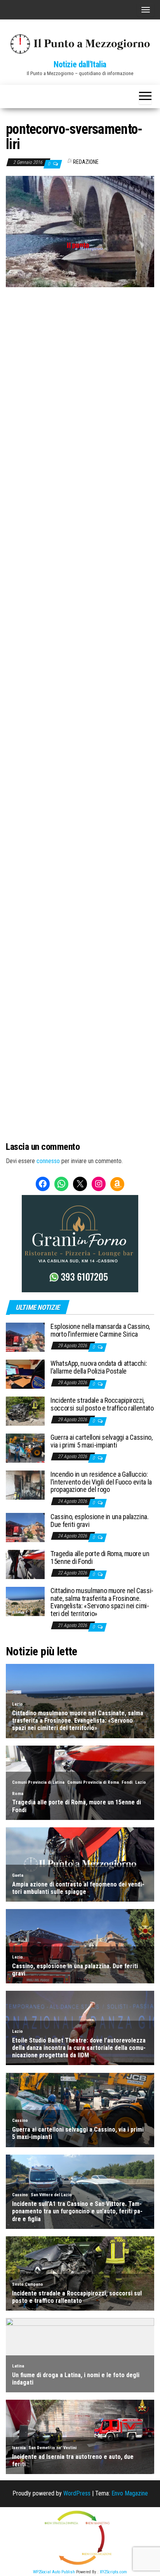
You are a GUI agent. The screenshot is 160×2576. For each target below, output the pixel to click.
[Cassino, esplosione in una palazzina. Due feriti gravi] (25, 1527)
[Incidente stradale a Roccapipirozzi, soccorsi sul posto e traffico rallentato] (25, 1411)
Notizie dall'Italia (80, 64)
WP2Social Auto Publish (54, 2572)
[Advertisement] (80, 371)
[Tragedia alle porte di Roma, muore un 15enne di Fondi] (25, 1564)
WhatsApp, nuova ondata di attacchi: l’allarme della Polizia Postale (99, 1367)
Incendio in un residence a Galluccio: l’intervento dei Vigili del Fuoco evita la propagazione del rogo (101, 1482)
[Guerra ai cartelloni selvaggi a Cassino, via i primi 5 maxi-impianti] (25, 1448)
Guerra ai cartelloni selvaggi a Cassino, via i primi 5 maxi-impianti (102, 1441)
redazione (86, 162)
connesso (48, 1161)
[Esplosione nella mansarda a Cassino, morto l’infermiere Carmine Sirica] (25, 1337)
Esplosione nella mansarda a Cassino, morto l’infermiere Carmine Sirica (100, 1330)
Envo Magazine (130, 2493)
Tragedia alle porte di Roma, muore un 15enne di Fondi (100, 1557)
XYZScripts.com (113, 2572)
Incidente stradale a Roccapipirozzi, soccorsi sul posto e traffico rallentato (102, 1404)
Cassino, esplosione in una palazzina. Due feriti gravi (100, 1521)
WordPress (77, 2493)
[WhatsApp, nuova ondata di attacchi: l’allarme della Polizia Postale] (25, 1374)
